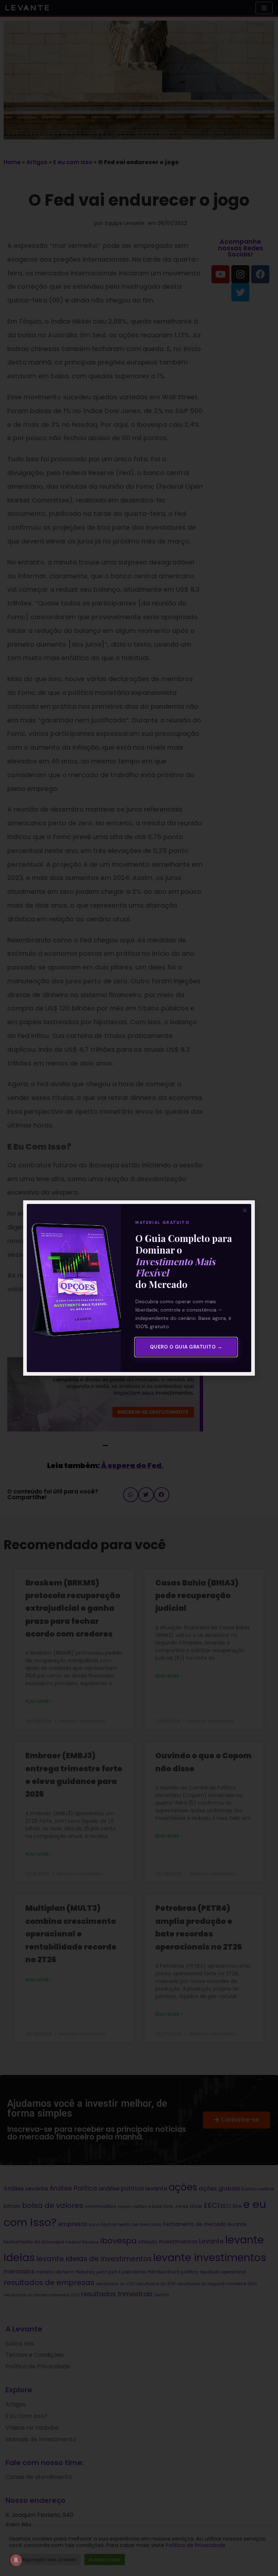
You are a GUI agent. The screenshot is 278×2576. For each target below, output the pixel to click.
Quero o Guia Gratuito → (186, 1347)
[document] (139, 1288)
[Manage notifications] (16, 2560)
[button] (245, 1210)
